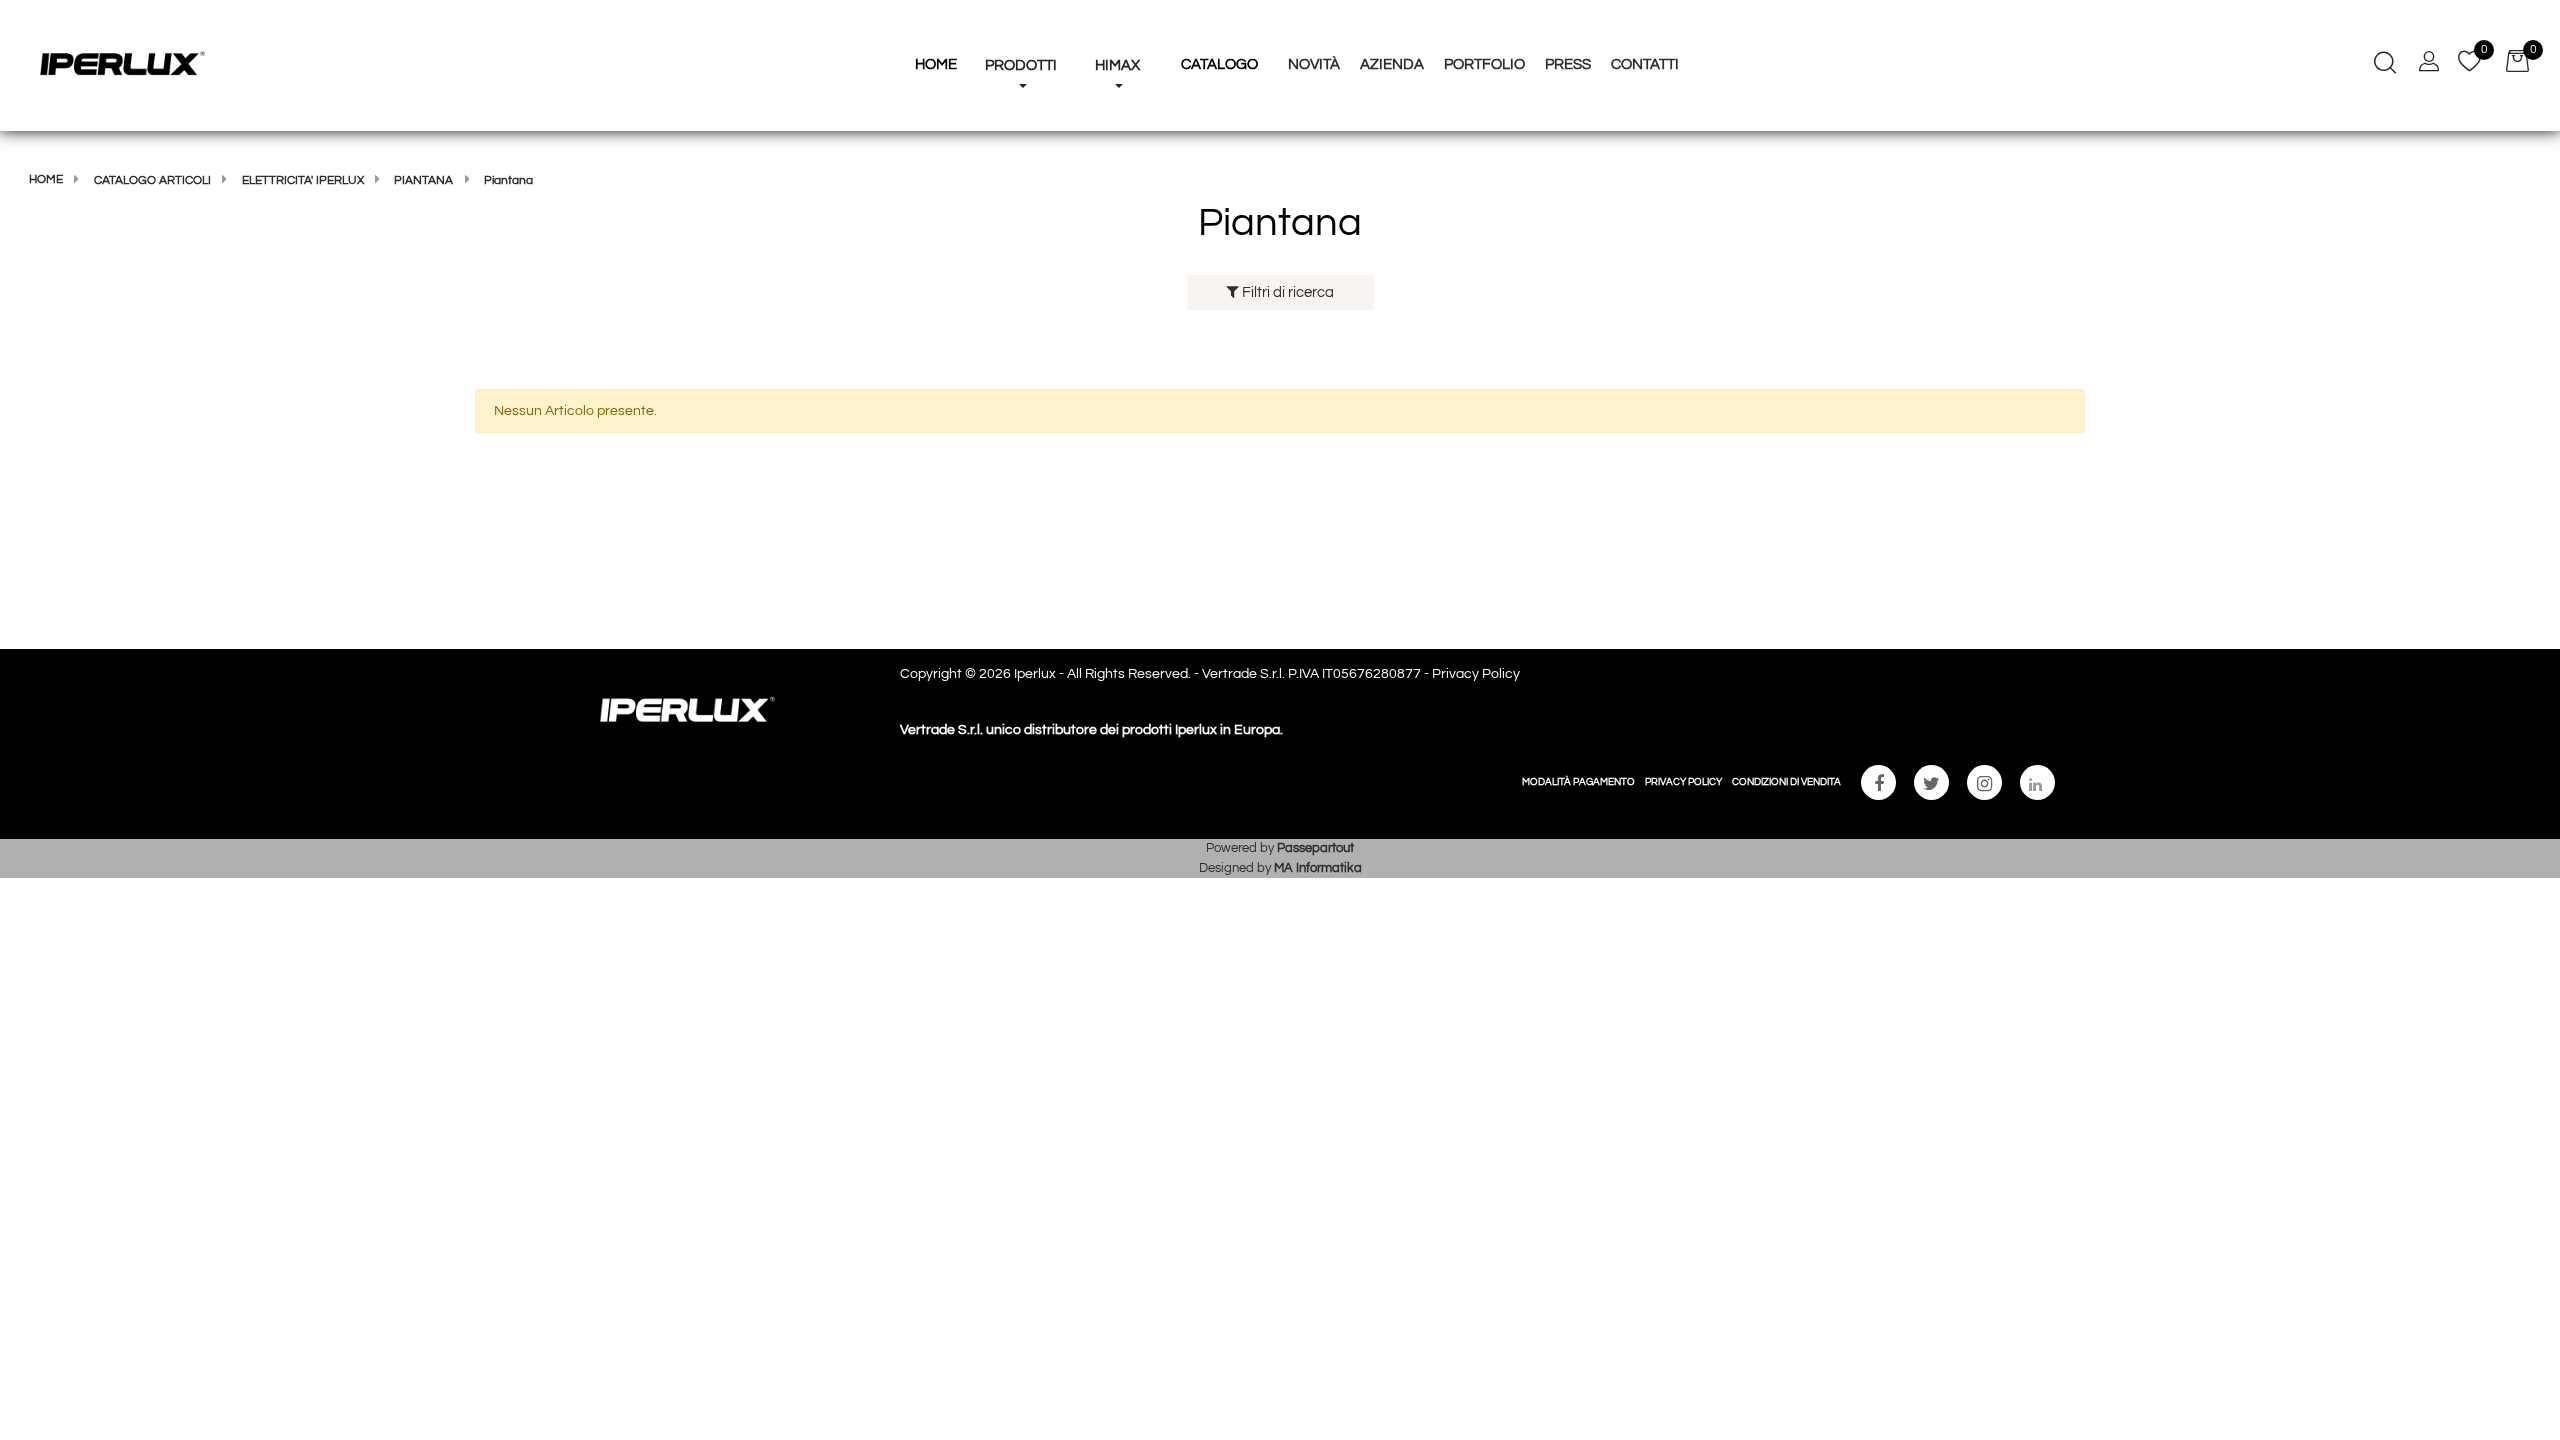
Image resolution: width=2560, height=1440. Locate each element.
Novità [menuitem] (1314, 64)
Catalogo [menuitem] (1219, 64)
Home (46, 179)
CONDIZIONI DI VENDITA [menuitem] (1786, 782)
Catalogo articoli (152, 180)
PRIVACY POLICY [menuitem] (1683, 782)
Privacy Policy (1476, 674)
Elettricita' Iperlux (303, 180)
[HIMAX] (1117, 28)
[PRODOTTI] (1021, 28)
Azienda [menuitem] (1392, 64)
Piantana (423, 180)
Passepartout (1315, 848)
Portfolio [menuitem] (1484, 64)
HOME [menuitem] (936, 64)
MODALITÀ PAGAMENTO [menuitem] (1578, 782)
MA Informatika (1318, 868)
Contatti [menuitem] (1645, 64)
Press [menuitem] (1568, 64)
